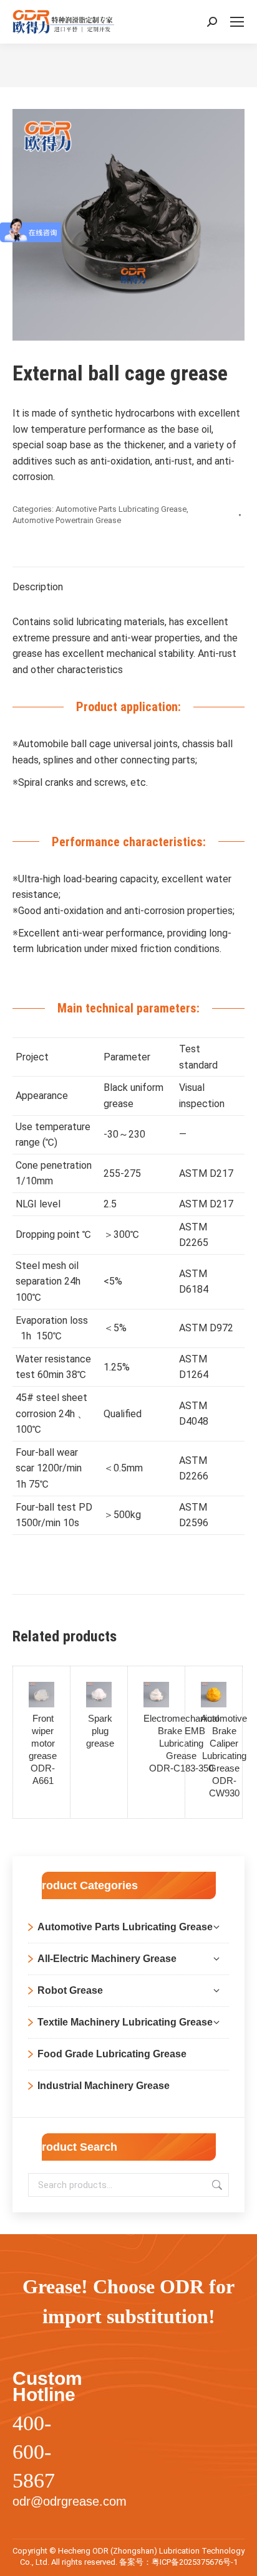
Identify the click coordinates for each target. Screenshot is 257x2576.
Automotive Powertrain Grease (67, 520)
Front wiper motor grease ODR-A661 (43, 1749)
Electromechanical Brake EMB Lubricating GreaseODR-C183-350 (181, 1743)
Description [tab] (38, 587)
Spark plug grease (100, 1731)
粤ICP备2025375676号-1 (195, 2562)
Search (216, 2185)
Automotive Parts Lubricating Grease (121, 509)
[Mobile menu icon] (237, 22)
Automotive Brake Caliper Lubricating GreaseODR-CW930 (224, 1756)
